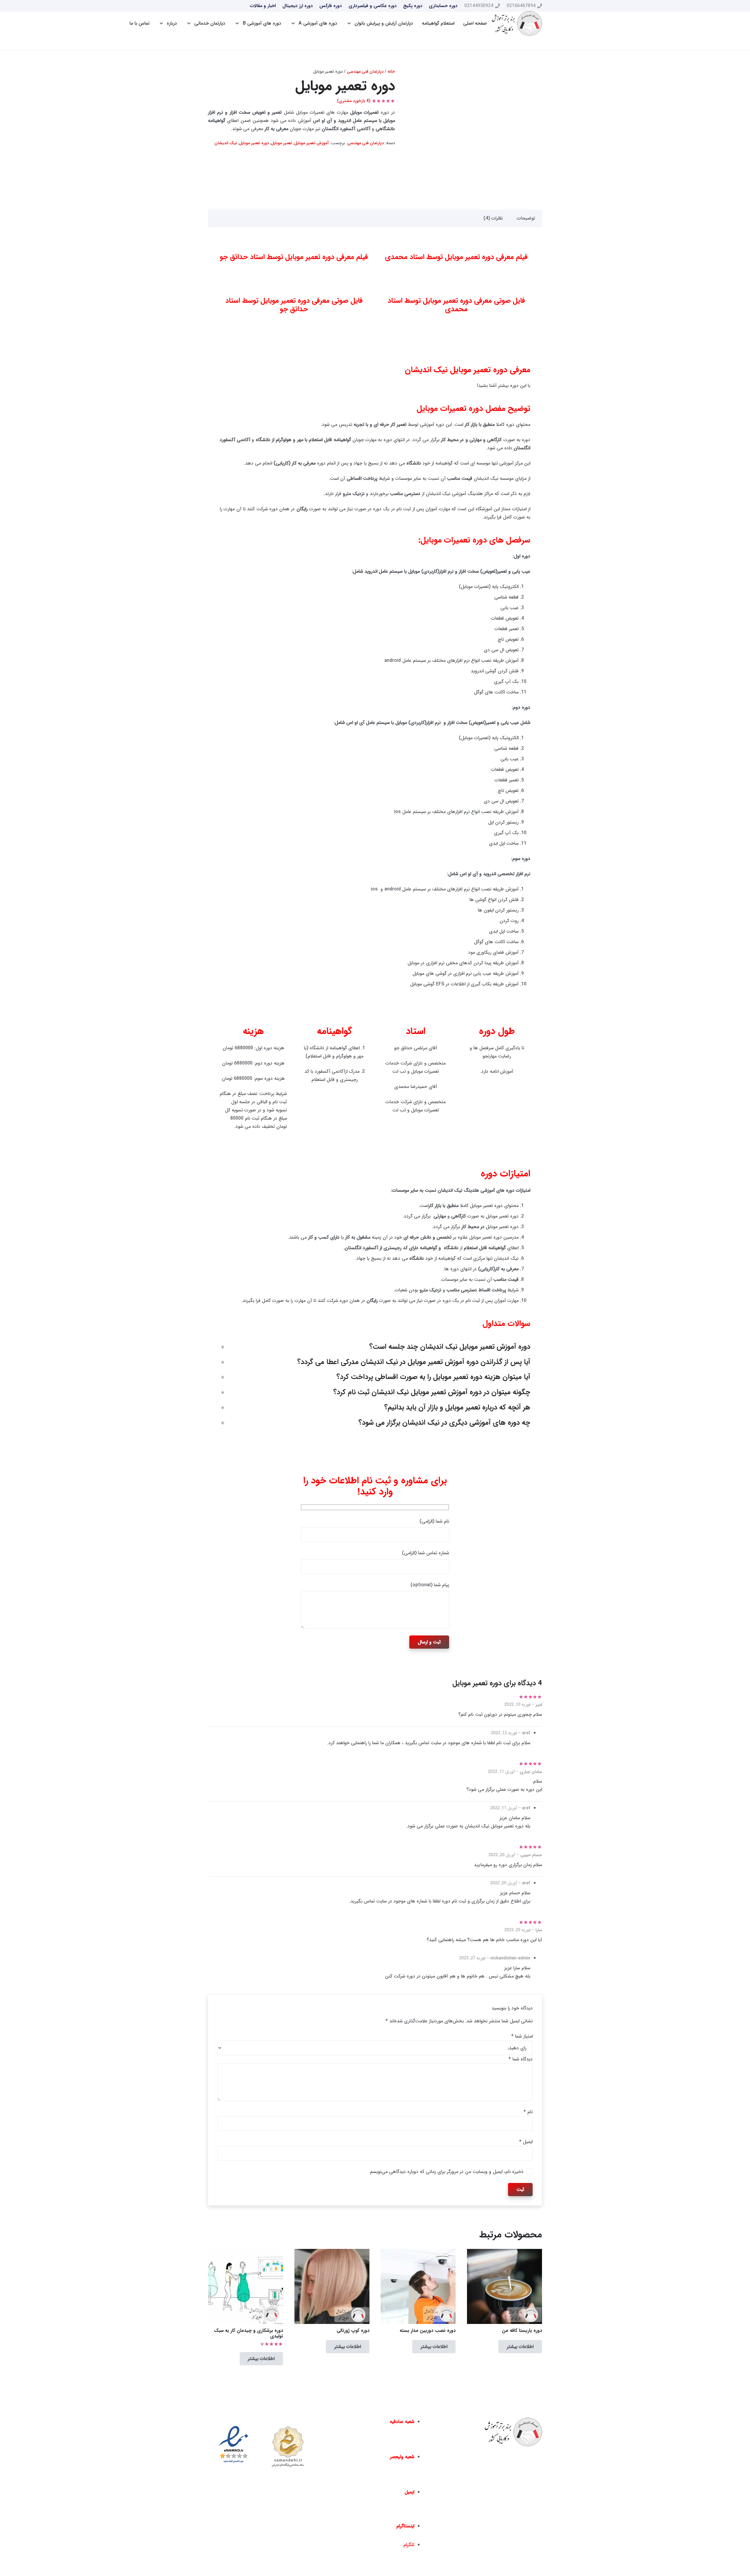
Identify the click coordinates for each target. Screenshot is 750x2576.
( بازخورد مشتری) (354, 101)
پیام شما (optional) (430, 1585)
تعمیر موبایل (282, 143)
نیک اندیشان (226, 143)
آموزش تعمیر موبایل (311, 143)
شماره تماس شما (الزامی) (426, 1553)
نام (528, 2112)
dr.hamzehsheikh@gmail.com (383, 2515)
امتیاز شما (522, 2036)
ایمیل (526, 2142)
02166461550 (397, 2481)
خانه (391, 72)
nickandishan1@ (397, 2534)
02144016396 (365, 2446)
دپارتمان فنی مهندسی (365, 72)
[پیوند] (517, 24)
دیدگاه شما (521, 2059)
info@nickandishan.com (388, 2500)
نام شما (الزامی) (434, 1521)
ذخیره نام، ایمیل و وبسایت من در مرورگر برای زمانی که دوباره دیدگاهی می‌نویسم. (446, 2172)
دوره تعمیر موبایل (254, 143)
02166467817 (362, 2481)
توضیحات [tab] (526, 218)
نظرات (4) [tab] (493, 218)
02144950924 (400, 2446)
